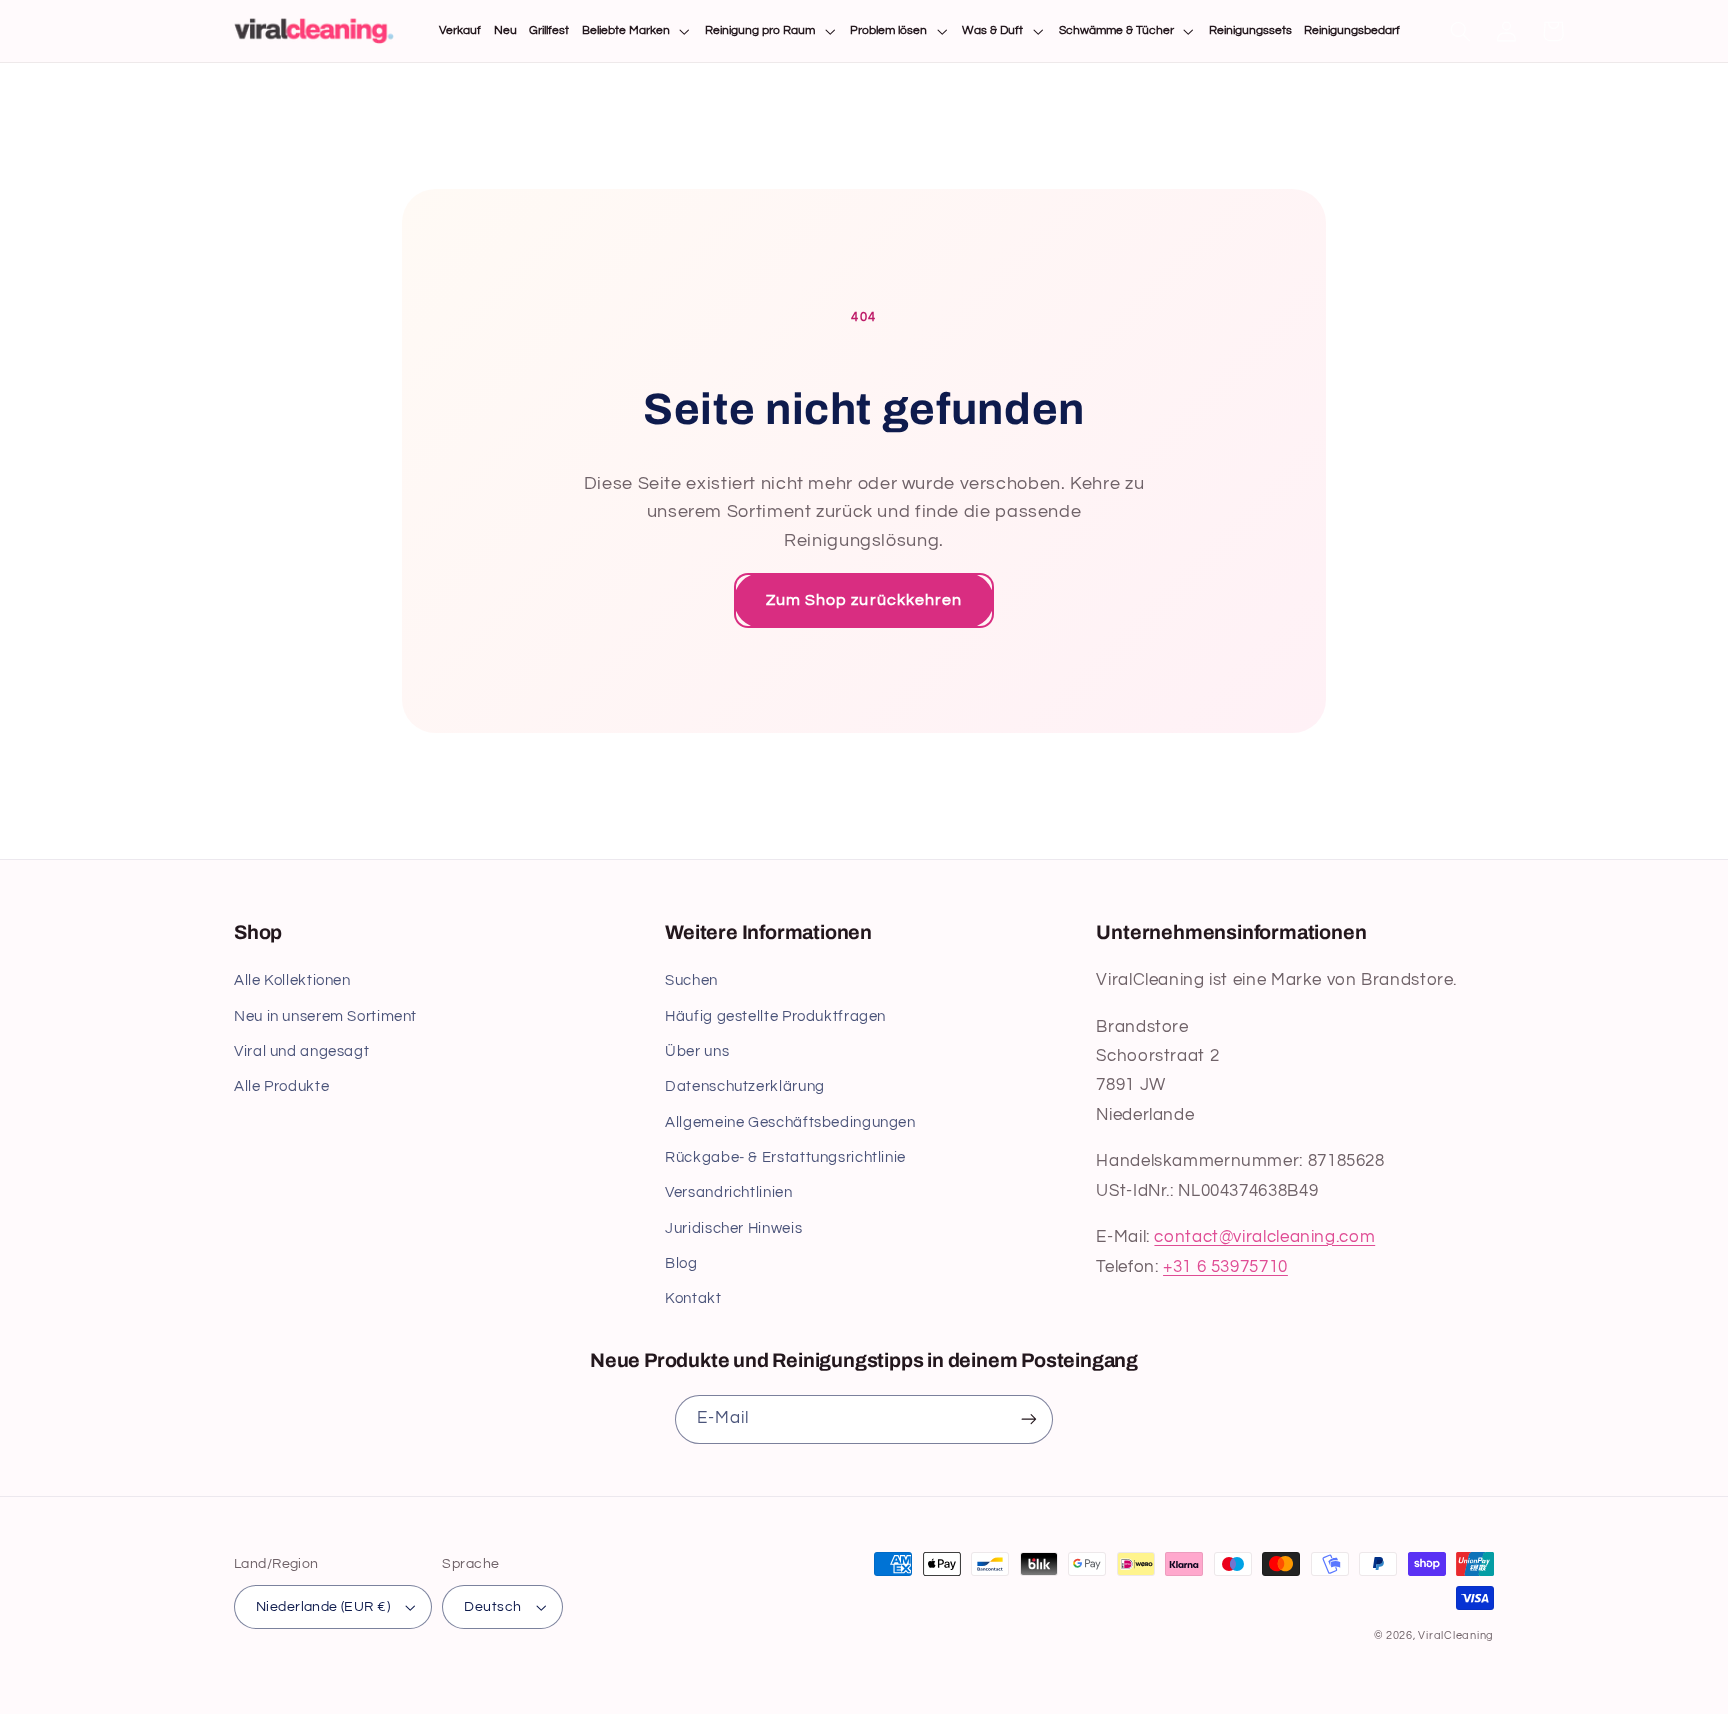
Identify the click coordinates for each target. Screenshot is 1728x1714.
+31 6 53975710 (1225, 1267)
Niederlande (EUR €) (323, 1607)
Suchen (691, 980)
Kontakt (693, 1298)
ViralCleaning (1456, 1635)
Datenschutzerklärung (745, 1086)
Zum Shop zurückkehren (864, 600)
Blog (681, 1263)
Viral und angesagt (301, 1051)
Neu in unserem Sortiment (325, 1016)
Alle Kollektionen (292, 980)
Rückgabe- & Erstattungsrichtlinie (785, 1157)
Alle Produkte (281, 1086)
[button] (637, 31)
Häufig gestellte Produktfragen (775, 1016)
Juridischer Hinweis (733, 1228)
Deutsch (492, 1607)
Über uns (697, 1051)
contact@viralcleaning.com (1264, 1237)
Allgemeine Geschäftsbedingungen (790, 1122)
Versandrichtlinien (728, 1192)
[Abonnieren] (1029, 1419)
